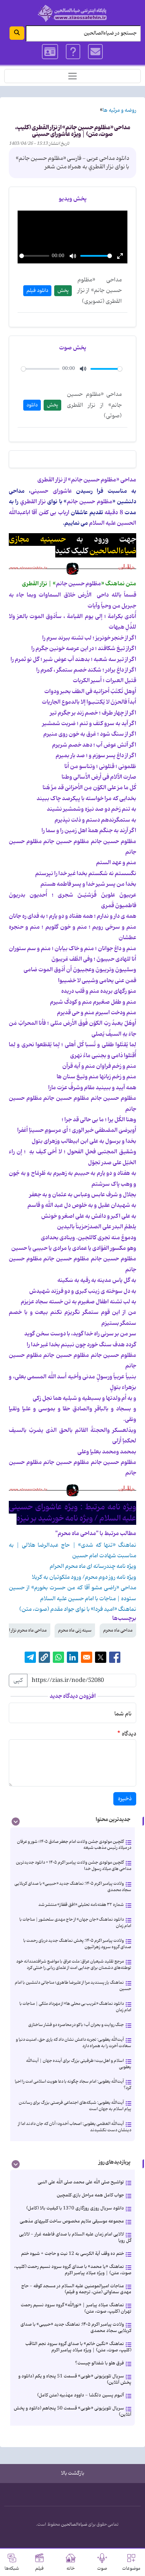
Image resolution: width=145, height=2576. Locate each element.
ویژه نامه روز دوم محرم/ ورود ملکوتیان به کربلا (84, 1577)
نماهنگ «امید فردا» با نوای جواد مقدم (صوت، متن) (78, 1609)
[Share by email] (87, 1657)
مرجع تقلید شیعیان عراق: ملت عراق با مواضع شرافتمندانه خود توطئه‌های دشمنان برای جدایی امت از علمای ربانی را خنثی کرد (74, 1964)
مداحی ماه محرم (118, 1630)
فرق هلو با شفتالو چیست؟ (99, 2363)
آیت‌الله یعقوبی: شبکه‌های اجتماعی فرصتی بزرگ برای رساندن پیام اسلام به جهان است (75, 2106)
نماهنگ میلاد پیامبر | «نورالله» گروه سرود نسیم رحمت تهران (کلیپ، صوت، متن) (76, 2308)
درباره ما (73, 52)
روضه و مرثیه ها (119, 110)
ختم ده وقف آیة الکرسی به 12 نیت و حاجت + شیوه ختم (72, 2254)
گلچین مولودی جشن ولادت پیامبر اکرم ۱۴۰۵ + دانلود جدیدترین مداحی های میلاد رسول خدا (74, 1866)
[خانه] (72, 13)
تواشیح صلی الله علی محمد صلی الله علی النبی (81, 2182)
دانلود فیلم (37, 291)
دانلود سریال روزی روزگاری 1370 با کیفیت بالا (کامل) (75, 2208)
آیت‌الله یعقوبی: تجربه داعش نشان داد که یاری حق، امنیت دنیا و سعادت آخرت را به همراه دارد (74, 2043)
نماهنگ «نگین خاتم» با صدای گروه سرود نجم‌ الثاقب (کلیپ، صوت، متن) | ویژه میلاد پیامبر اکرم (78, 2347)
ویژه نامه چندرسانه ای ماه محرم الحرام (93, 1566)
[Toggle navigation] (72, 76)
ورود (50, 52)
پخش (63, 291)
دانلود (32, 405)
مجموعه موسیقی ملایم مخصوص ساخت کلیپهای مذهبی (72, 2221)
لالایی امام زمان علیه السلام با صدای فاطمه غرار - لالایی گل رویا (75, 2237)
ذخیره (125, 1799)
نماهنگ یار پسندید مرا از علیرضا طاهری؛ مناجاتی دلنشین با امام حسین (73, 1986)
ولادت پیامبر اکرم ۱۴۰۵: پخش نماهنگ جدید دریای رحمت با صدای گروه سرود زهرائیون (77, 1944)
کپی (18, 1680)
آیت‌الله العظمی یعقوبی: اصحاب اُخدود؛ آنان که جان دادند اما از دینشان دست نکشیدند (75, 2127)
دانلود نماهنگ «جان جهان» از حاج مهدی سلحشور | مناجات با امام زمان (75, 1923)
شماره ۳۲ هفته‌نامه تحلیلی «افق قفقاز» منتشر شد (81, 1905)
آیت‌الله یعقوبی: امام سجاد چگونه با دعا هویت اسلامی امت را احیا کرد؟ (73, 2085)
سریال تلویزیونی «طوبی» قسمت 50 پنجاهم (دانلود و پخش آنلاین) (72, 2411)
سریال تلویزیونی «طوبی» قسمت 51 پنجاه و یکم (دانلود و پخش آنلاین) (75, 2379)
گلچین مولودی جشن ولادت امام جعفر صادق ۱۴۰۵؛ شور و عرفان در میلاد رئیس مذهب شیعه (74, 1845)
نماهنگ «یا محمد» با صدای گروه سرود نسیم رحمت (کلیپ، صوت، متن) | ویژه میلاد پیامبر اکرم (73, 2270)
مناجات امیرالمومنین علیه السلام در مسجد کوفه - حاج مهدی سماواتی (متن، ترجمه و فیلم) (76, 2289)
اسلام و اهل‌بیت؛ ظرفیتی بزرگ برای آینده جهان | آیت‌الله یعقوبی (79, 2064)
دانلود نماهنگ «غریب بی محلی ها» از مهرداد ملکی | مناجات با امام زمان (75, 2007)
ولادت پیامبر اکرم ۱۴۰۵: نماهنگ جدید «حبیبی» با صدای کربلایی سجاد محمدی (73, 1887)
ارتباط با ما (96, 52)
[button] (44, 1657)
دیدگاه (129, 1734)
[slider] (34, 256)
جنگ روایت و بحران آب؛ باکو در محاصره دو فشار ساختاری (76, 2025)
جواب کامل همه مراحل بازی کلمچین (90, 2195)
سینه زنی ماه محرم (75, 1630)
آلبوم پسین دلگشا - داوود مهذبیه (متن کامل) (81, 2395)
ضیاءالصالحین (74, 2525)
